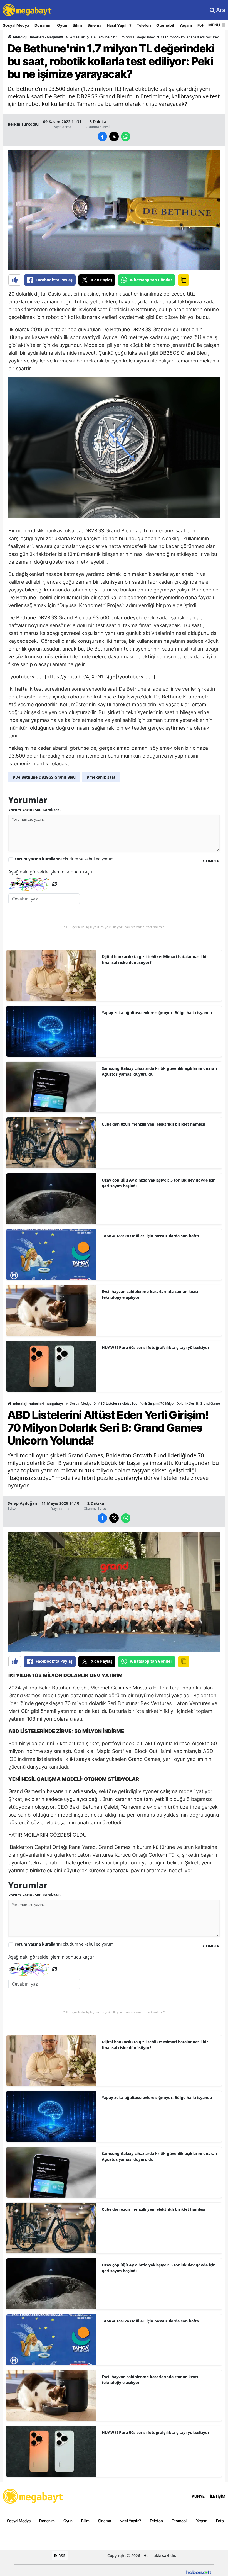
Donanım (43, 25)
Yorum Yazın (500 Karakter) (34, 810)
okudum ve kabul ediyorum (64, 859)
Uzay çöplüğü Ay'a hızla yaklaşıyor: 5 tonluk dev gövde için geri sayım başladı (159, 1183)
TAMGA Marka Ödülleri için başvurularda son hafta (150, 1236)
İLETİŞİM (218, 2496)
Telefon (144, 25)
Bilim (77, 25)
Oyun (62, 25)
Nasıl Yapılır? (119, 25)
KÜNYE (198, 2496)
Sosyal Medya (16, 25)
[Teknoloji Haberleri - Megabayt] (33, 2496)
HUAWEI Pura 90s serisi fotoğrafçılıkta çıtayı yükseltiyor (156, 1347)
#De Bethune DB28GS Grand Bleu (44, 777)
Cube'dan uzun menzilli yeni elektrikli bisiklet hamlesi (153, 1124)
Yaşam (186, 25)
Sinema (94, 25)
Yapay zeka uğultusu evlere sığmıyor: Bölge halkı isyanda (157, 1013)
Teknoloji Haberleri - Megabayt (38, 37)
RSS (61, 2556)
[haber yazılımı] (199, 2572)
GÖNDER (211, 861)
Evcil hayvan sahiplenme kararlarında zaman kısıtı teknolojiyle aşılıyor (150, 1294)
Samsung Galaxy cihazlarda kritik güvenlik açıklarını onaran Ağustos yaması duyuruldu (159, 1071)
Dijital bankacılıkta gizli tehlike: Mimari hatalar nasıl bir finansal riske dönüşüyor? (155, 960)
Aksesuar (77, 37)
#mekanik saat (101, 777)
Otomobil (165, 25)
